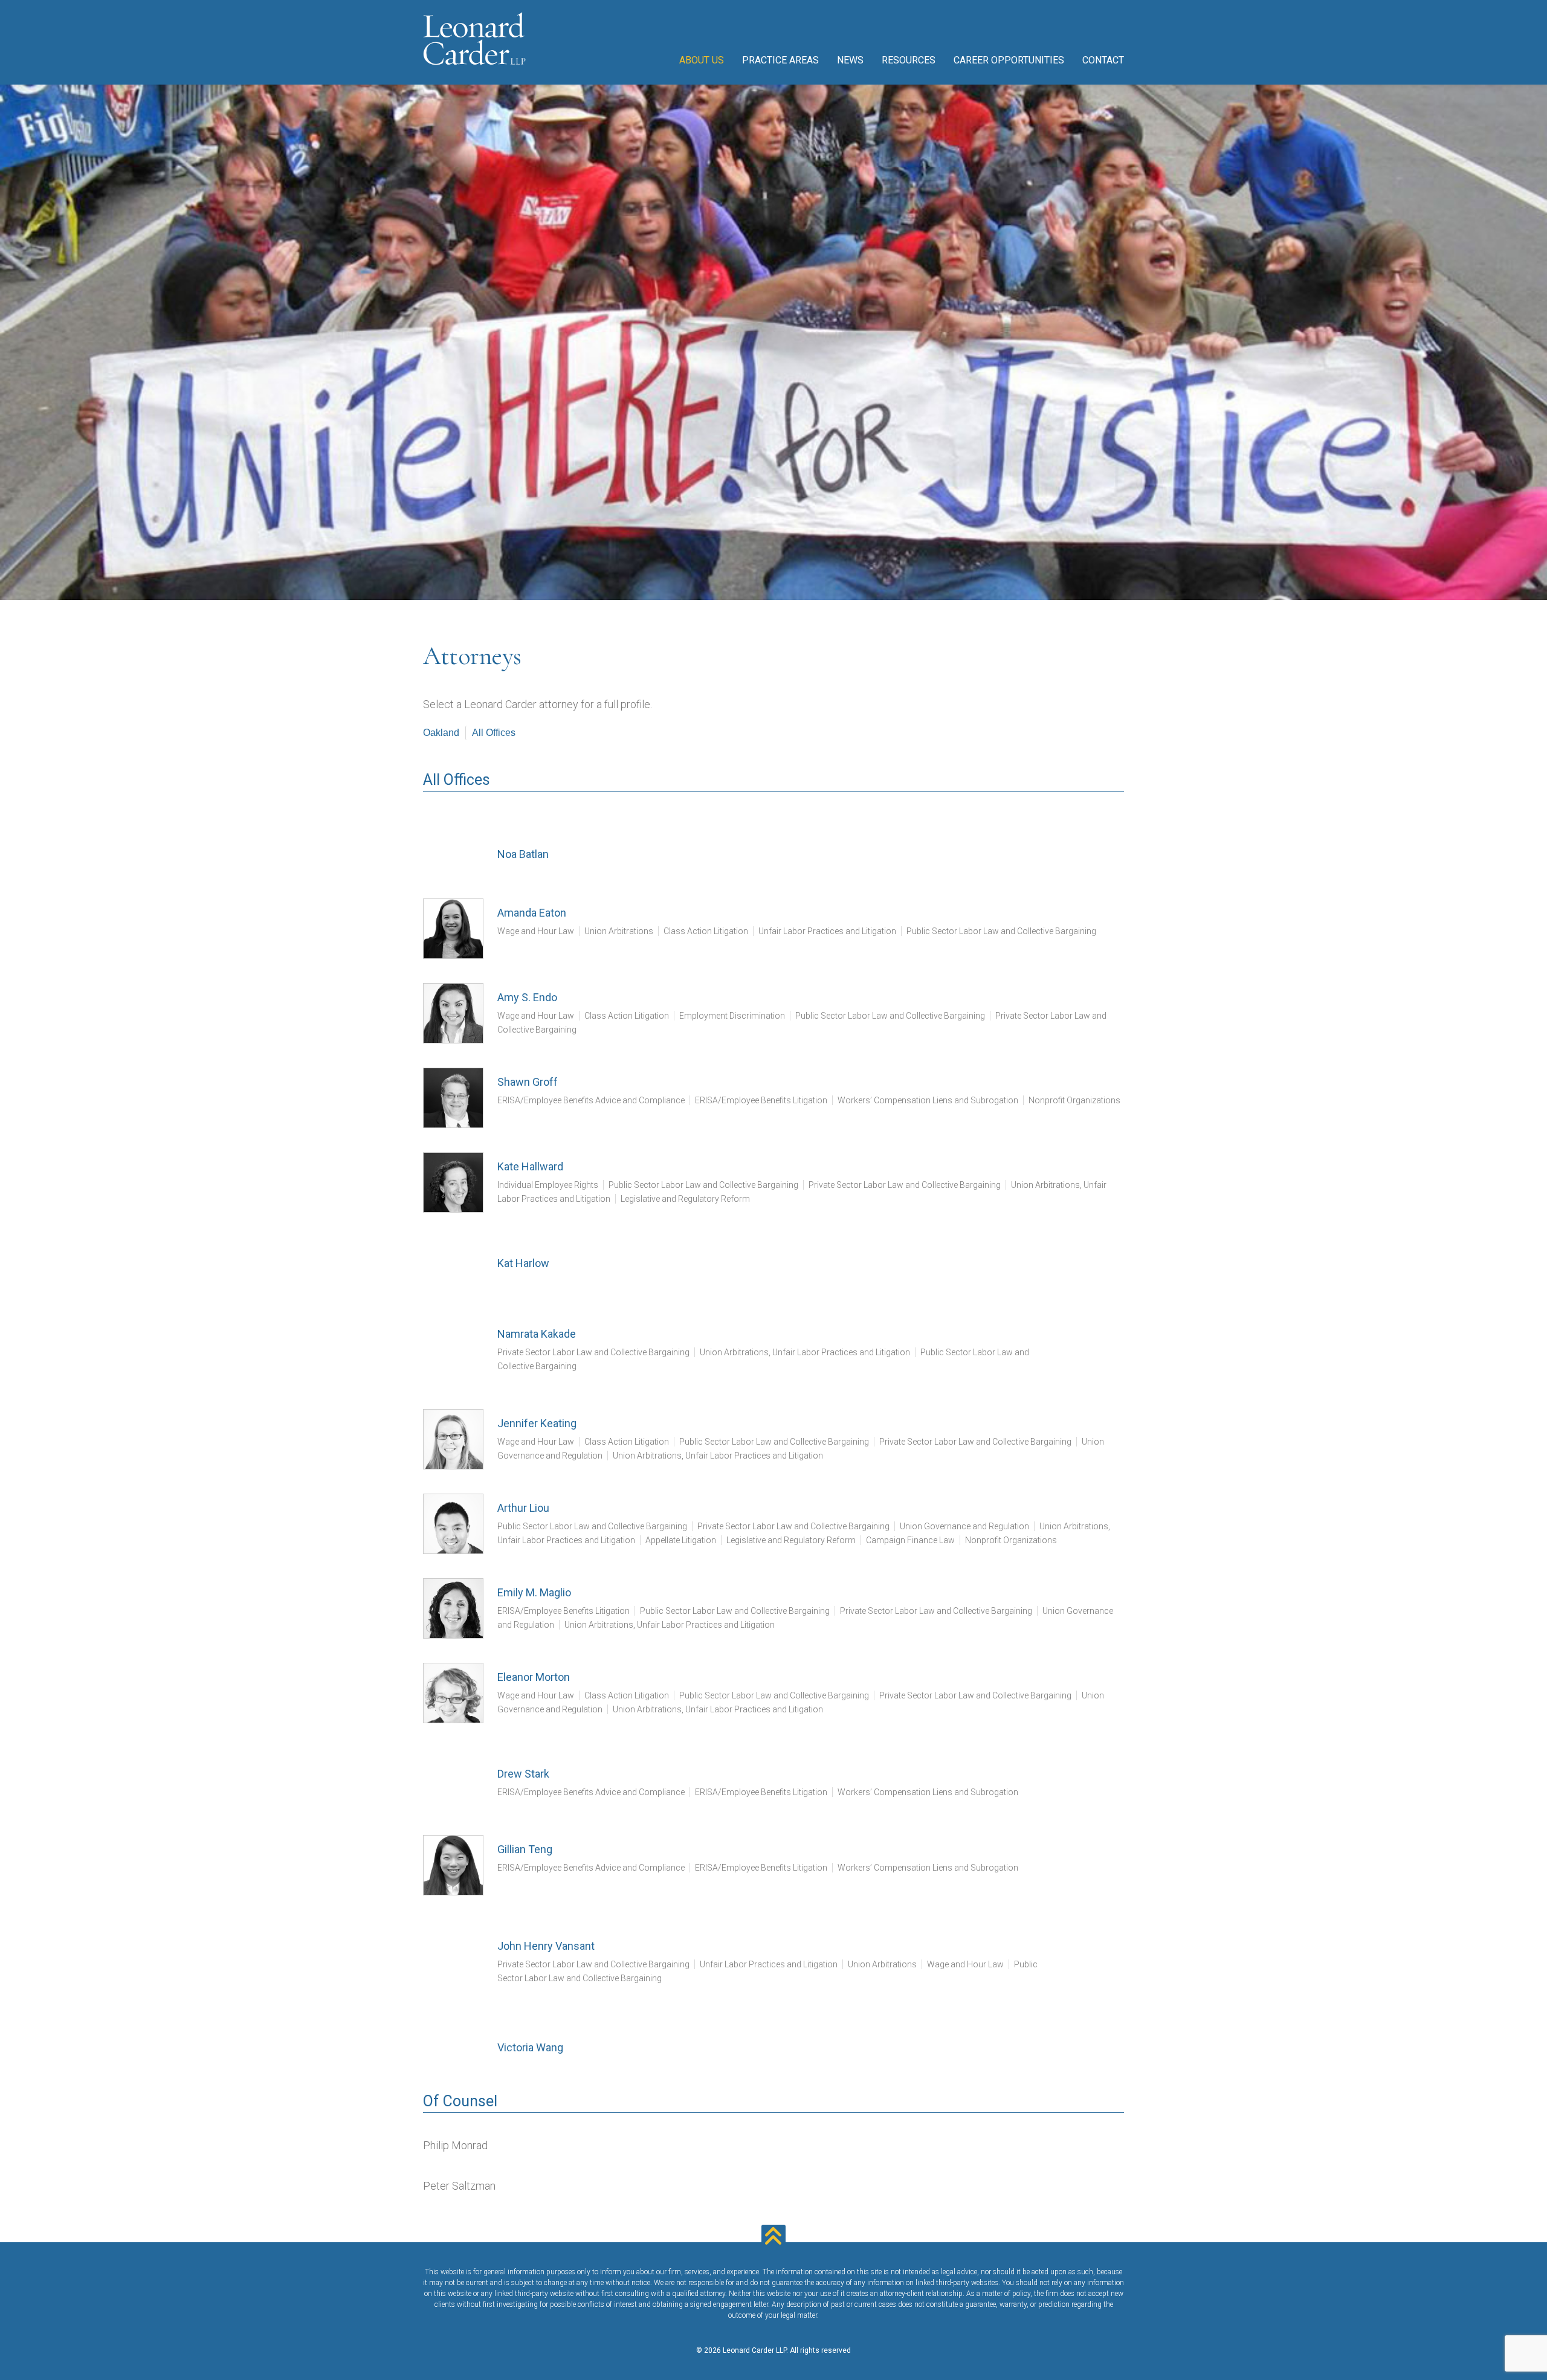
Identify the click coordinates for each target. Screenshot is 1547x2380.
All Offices (494, 733)
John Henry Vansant (546, 1946)
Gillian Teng (525, 1849)
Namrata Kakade (537, 1334)
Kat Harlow (523, 1263)
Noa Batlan (523, 854)
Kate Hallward (530, 1166)
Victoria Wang (530, 2047)
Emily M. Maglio (534, 1592)
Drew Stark (523, 1774)
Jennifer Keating (537, 1423)
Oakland (441, 733)
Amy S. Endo (527, 997)
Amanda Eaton (532, 913)
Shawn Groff (528, 1082)
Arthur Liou (523, 1508)
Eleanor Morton (534, 1677)
